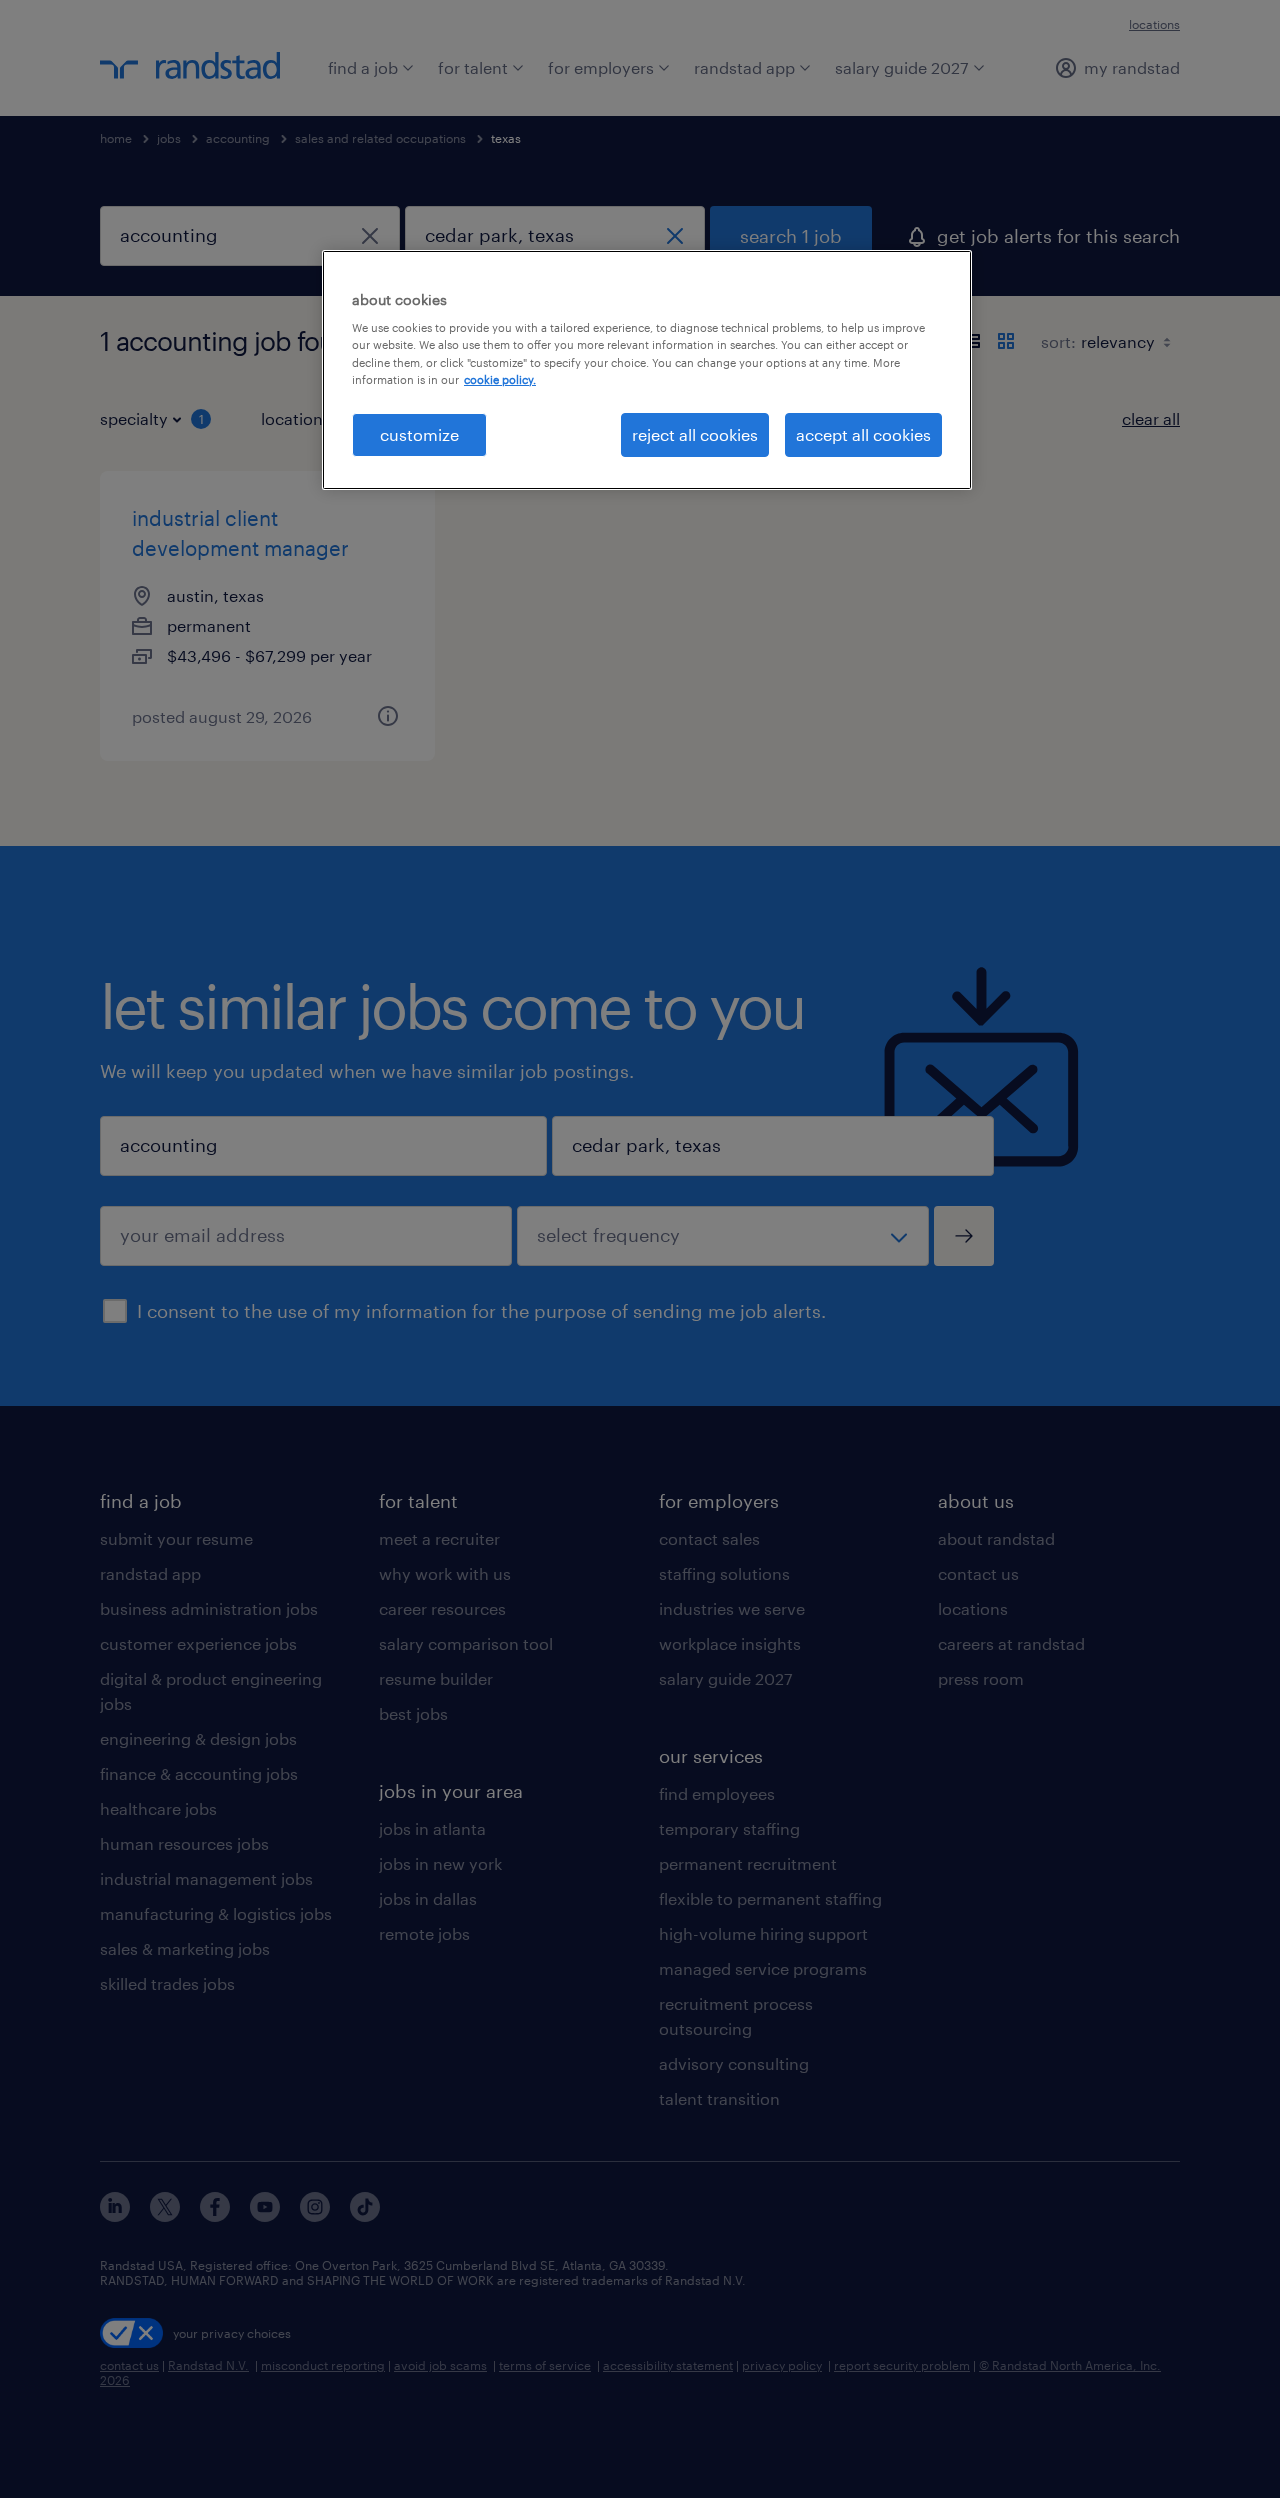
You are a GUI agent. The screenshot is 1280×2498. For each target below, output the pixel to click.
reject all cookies (695, 434)
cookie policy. (500, 379)
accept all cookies (863, 434)
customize (419, 434)
